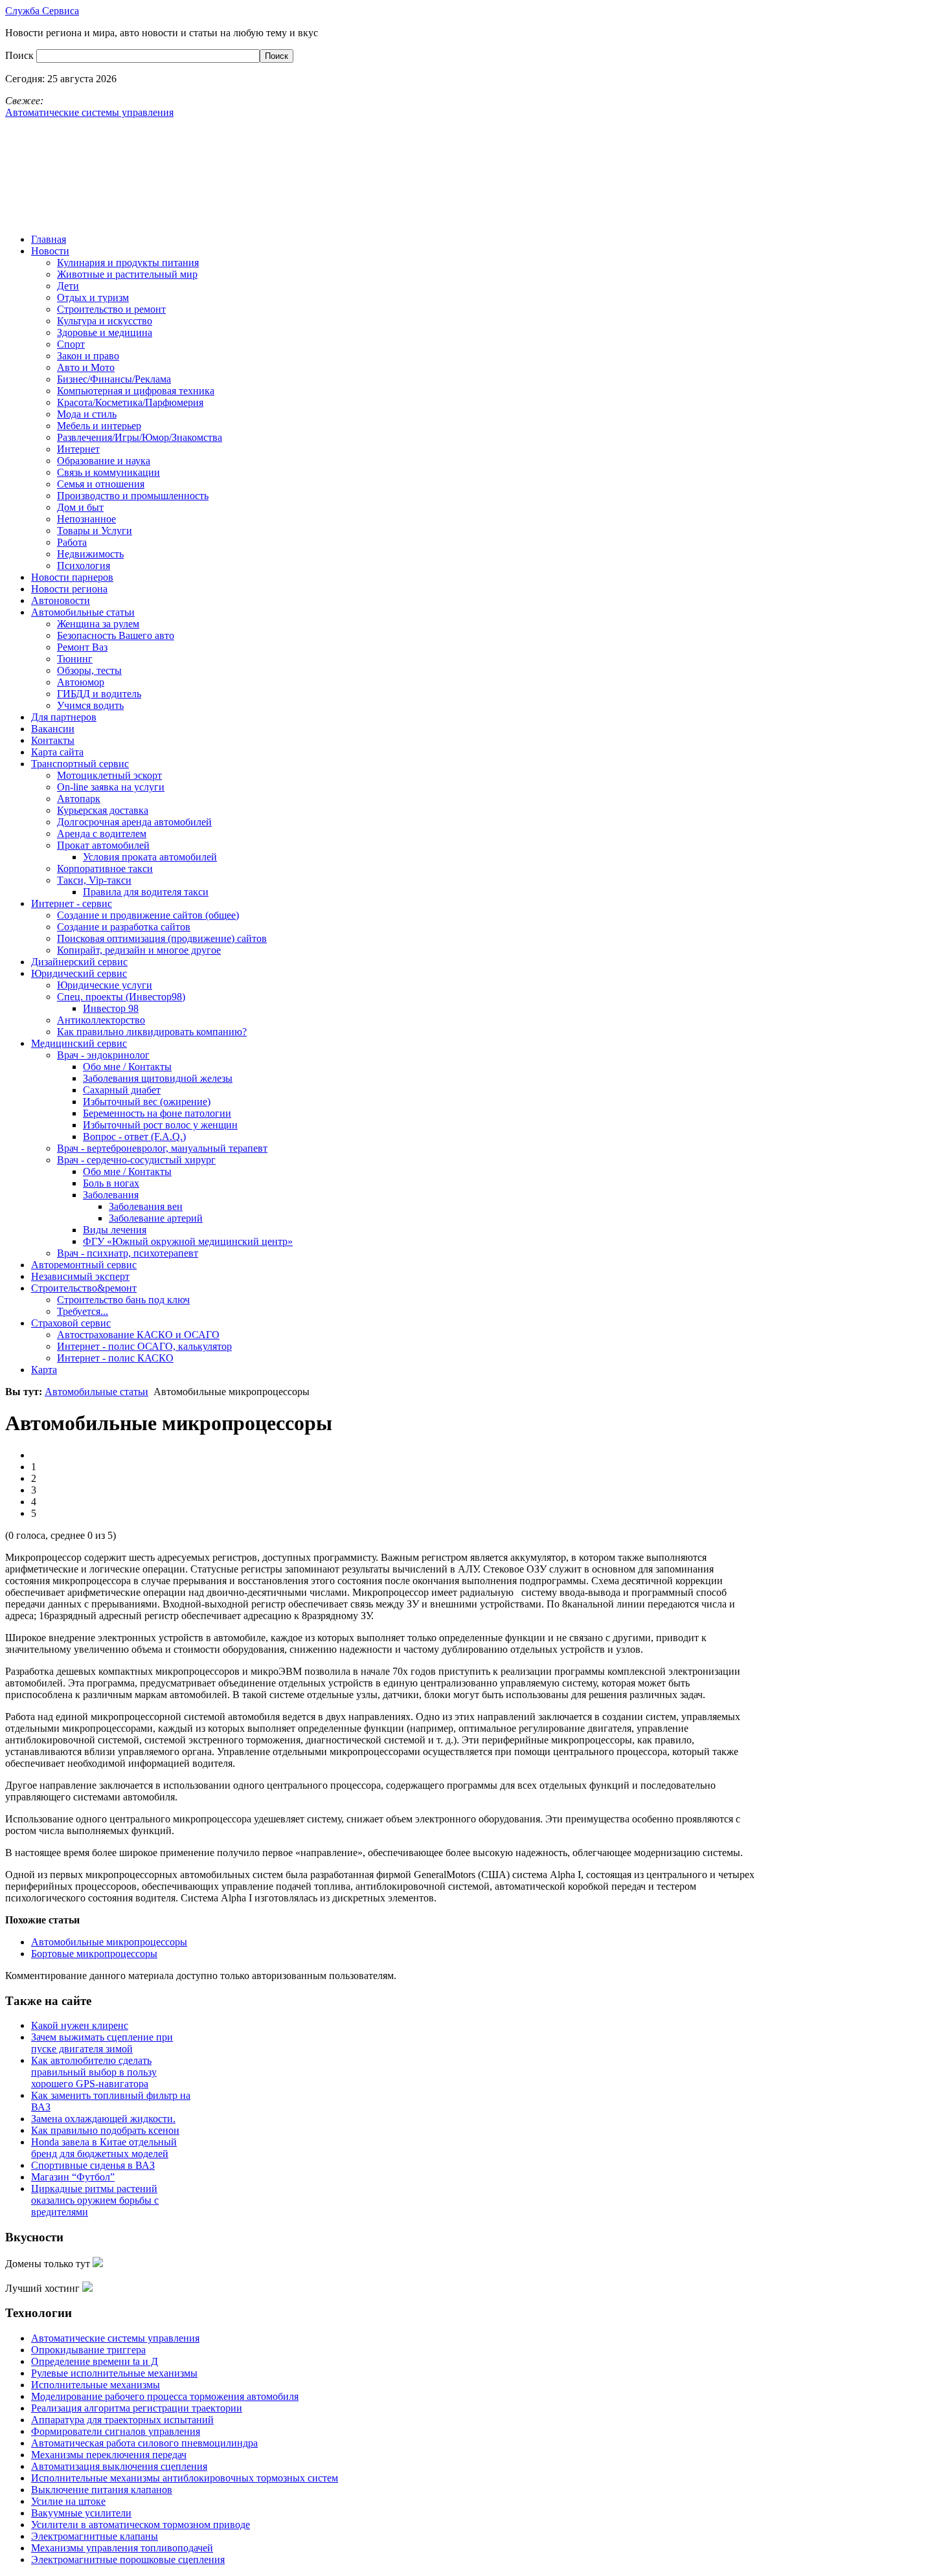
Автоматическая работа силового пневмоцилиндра (144, 2443)
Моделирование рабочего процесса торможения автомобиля (165, 2396)
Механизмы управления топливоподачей (122, 2548)
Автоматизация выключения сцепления (119, 2466)
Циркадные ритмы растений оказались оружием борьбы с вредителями (95, 2200)
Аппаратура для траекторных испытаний (122, 2420)
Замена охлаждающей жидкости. (103, 2119)
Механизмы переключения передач (109, 2455)
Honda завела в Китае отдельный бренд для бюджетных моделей (104, 2148)
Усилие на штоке (68, 2501)
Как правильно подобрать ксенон (105, 2130)
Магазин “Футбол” (73, 2177)
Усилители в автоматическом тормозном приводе (141, 2525)
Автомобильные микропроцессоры (109, 1942)
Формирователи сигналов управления (116, 2431)
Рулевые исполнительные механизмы (114, 2373)
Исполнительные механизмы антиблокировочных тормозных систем (185, 2478)
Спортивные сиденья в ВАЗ (93, 2165)
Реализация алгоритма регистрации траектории (137, 2408)
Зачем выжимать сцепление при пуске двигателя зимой (102, 2043)
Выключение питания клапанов (102, 2490)
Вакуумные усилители (81, 2513)
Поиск (21, 55)
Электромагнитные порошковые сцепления (128, 2559)
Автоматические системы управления (115, 2338)
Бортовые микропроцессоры (94, 1954)
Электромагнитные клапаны (95, 2536)
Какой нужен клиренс (80, 2025)
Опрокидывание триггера (88, 2350)
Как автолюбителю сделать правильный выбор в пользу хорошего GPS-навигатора (94, 2072)
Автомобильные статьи (96, 1392)
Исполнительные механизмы (96, 2385)
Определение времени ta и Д (95, 2361)
